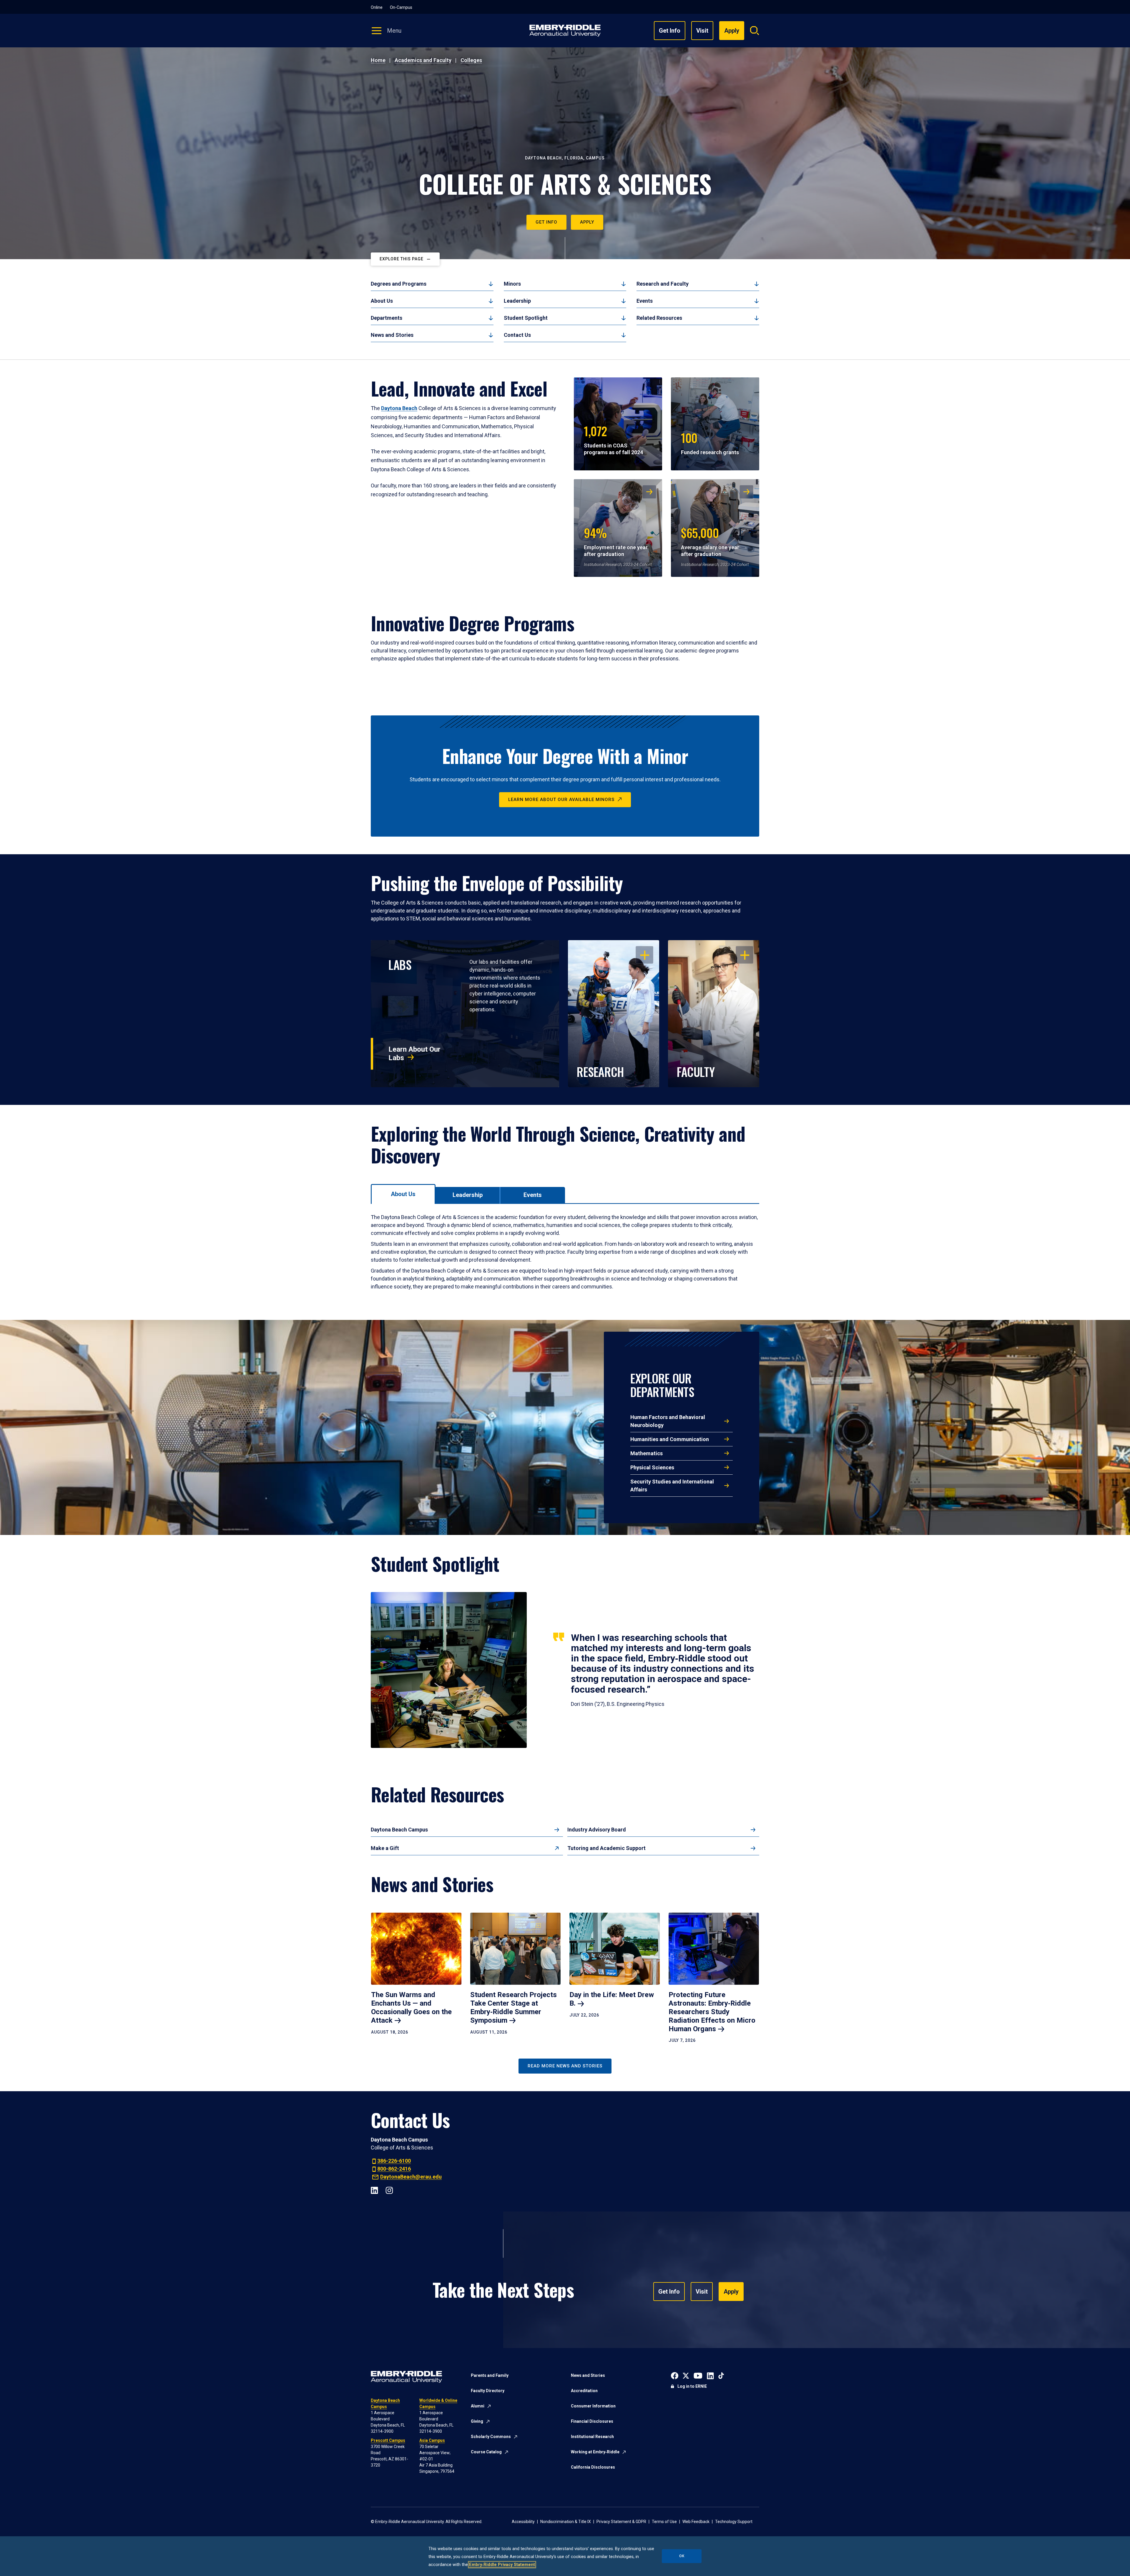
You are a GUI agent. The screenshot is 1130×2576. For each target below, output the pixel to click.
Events (645, 301)
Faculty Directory (488, 2391)
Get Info (670, 31)
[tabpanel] (565, 1252)
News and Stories (392, 335)
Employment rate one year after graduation (616, 541)
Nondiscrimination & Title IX (566, 2522)
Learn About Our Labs (414, 1054)
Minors (512, 284)
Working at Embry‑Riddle (595, 2452)
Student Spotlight (526, 318)
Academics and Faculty (423, 60)
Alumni (478, 2406)
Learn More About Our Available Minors (561, 800)
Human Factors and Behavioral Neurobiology (668, 1421)
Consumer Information (593, 2406)
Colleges (471, 60)
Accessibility (523, 2522)
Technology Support (734, 2522)
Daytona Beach (399, 408)
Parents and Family (490, 2375)
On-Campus (401, 7)
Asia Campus (432, 2440)
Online (377, 7)
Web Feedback (696, 2522)
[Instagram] (389, 2190)
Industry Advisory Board (597, 1830)
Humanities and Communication (670, 1439)
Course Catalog (486, 2452)
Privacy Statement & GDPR (621, 2522)
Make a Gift (385, 1848)
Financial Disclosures (592, 2421)
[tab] (403, 1194)
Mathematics (647, 1453)
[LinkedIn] (374, 2190)
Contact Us (517, 335)
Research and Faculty (663, 284)
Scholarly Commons (491, 2437)
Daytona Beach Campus (399, 1830)
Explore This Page (402, 259)
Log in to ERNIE (692, 2386)
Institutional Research (592, 2437)
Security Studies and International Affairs (672, 1486)
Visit (702, 31)
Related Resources (659, 318)
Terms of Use (664, 2522)
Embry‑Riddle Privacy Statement (502, 2565)
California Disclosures (593, 2467)
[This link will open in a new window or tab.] (675, 2375)
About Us (382, 301)
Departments (387, 318)
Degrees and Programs (399, 284)
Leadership (517, 301)
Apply (587, 222)
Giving (477, 2421)
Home (378, 60)
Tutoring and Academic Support (606, 1848)
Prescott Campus (388, 2440)
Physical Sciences (652, 1467)
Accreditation (584, 2391)
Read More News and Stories (565, 2066)
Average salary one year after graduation (710, 541)
